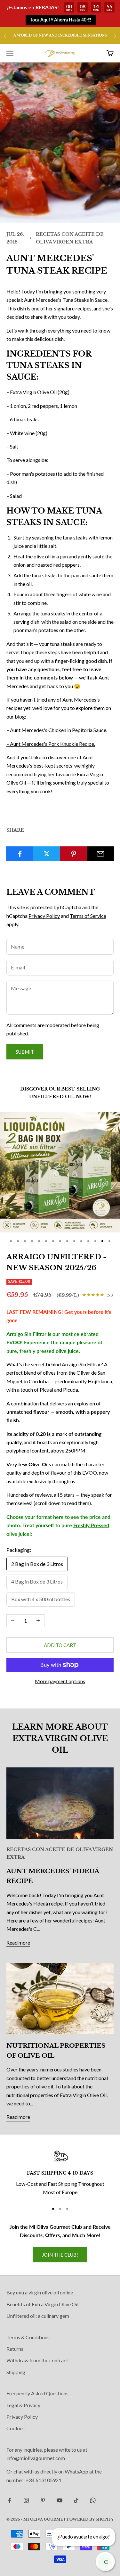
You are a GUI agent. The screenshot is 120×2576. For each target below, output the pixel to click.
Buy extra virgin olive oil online (40, 2292)
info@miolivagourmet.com (36, 2458)
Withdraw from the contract (37, 2360)
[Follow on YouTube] (60, 2500)
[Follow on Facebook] (10, 2500)
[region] (60, 2173)
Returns (15, 2349)
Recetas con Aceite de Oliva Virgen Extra (70, 238)
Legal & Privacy (23, 2405)
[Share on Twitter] (47, 854)
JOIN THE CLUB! (60, 2255)
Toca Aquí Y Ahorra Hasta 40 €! (61, 20)
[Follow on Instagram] (26, 2500)
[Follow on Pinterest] (43, 2500)
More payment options (60, 1681)
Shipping (16, 2372)
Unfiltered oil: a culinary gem (38, 2316)
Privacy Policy (44, 916)
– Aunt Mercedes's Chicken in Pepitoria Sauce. (57, 730)
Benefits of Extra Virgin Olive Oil (42, 2304)
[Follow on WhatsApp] (93, 2500)
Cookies (16, 2428)
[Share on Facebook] (20, 854)
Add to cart (60, 1645)
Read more (18, 1942)
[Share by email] (100, 854)
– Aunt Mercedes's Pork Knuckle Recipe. (51, 744)
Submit (25, 1052)
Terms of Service (88, 916)
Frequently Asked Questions (37, 2393)
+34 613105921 (44, 2480)
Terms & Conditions (28, 2337)
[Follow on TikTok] (76, 2500)
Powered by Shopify (90, 2519)
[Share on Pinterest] (73, 854)
